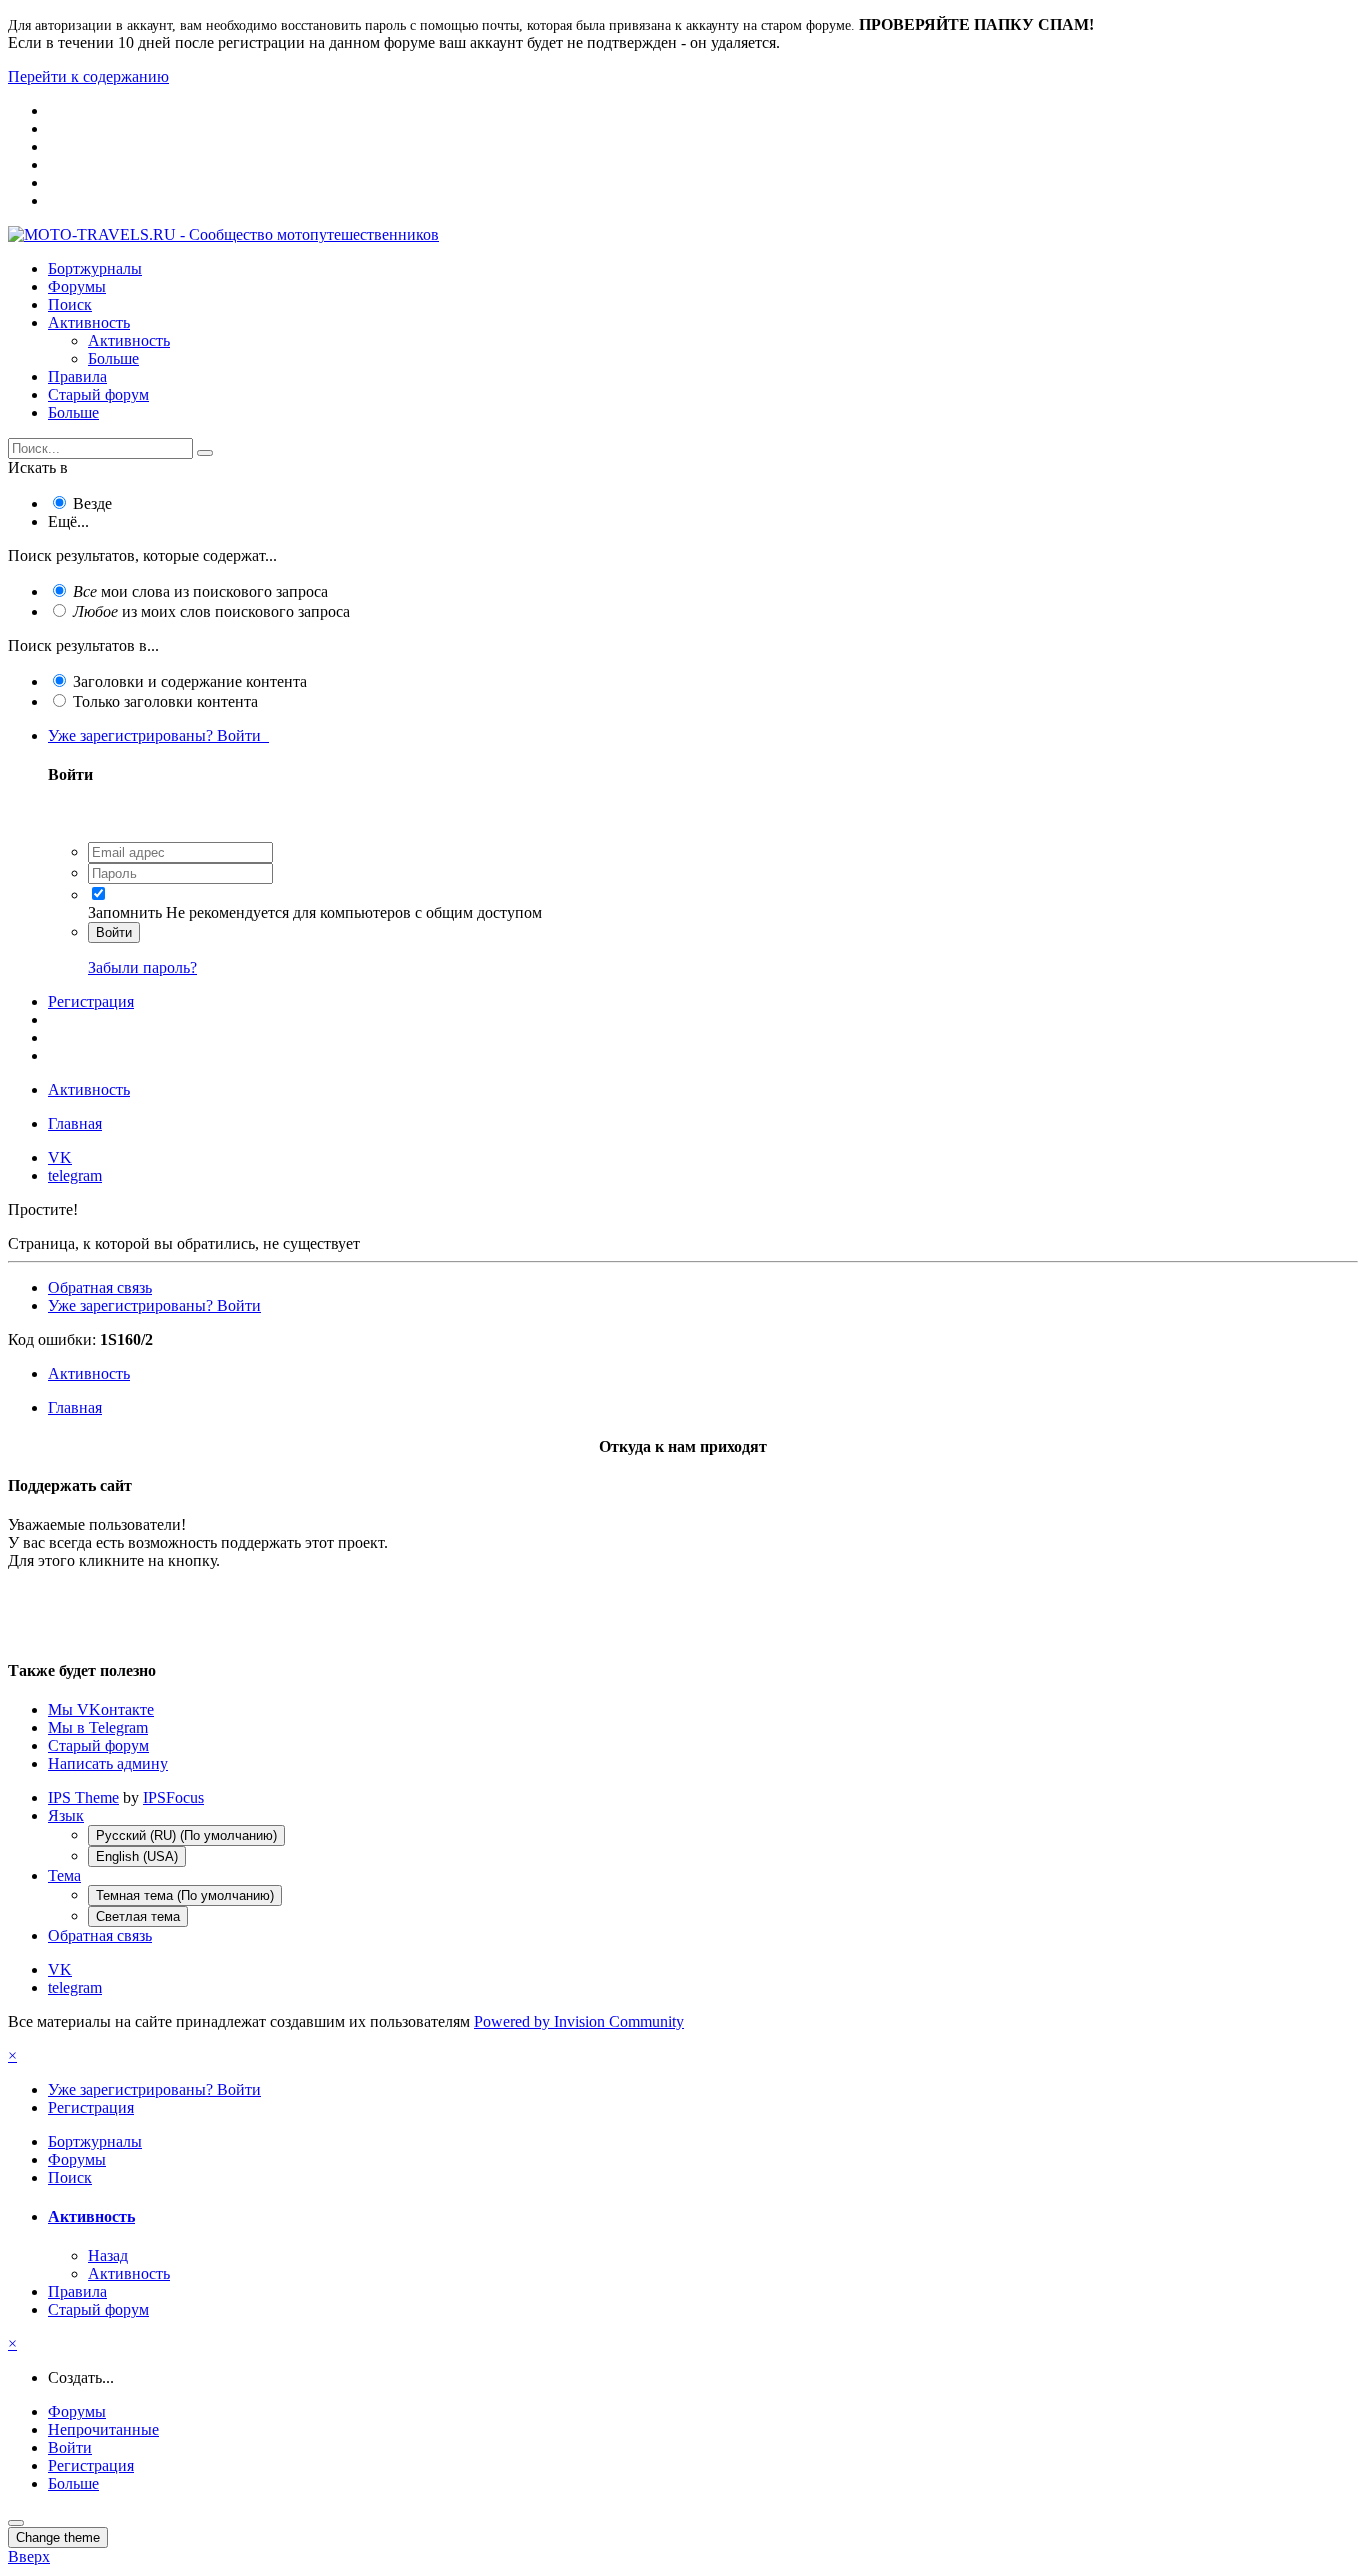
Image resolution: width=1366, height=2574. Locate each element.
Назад (108, 2255)
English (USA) (137, 1856)
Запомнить (125, 912)
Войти (114, 932)
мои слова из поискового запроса (200, 591)
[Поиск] (205, 453)
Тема (64, 1875)
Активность (89, 322)
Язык (66, 1815)
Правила (77, 376)
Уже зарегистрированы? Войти (158, 735)
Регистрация (91, 1001)
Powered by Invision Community (579, 2021)
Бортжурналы (95, 268)
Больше (113, 358)
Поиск (70, 304)
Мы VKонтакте (101, 1709)
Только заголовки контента (165, 701)
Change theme (58, 2537)
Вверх (29, 2556)
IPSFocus (173, 1797)
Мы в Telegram (98, 1727)
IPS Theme (83, 1797)
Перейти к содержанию (88, 76)
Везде (92, 503)
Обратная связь (100, 1287)
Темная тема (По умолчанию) (185, 1895)
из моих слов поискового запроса (211, 611)
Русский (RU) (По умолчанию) (186, 1835)
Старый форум (98, 394)
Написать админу (108, 1763)
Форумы (77, 286)
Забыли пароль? (142, 967)
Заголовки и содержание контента (190, 681)
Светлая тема (138, 1916)
